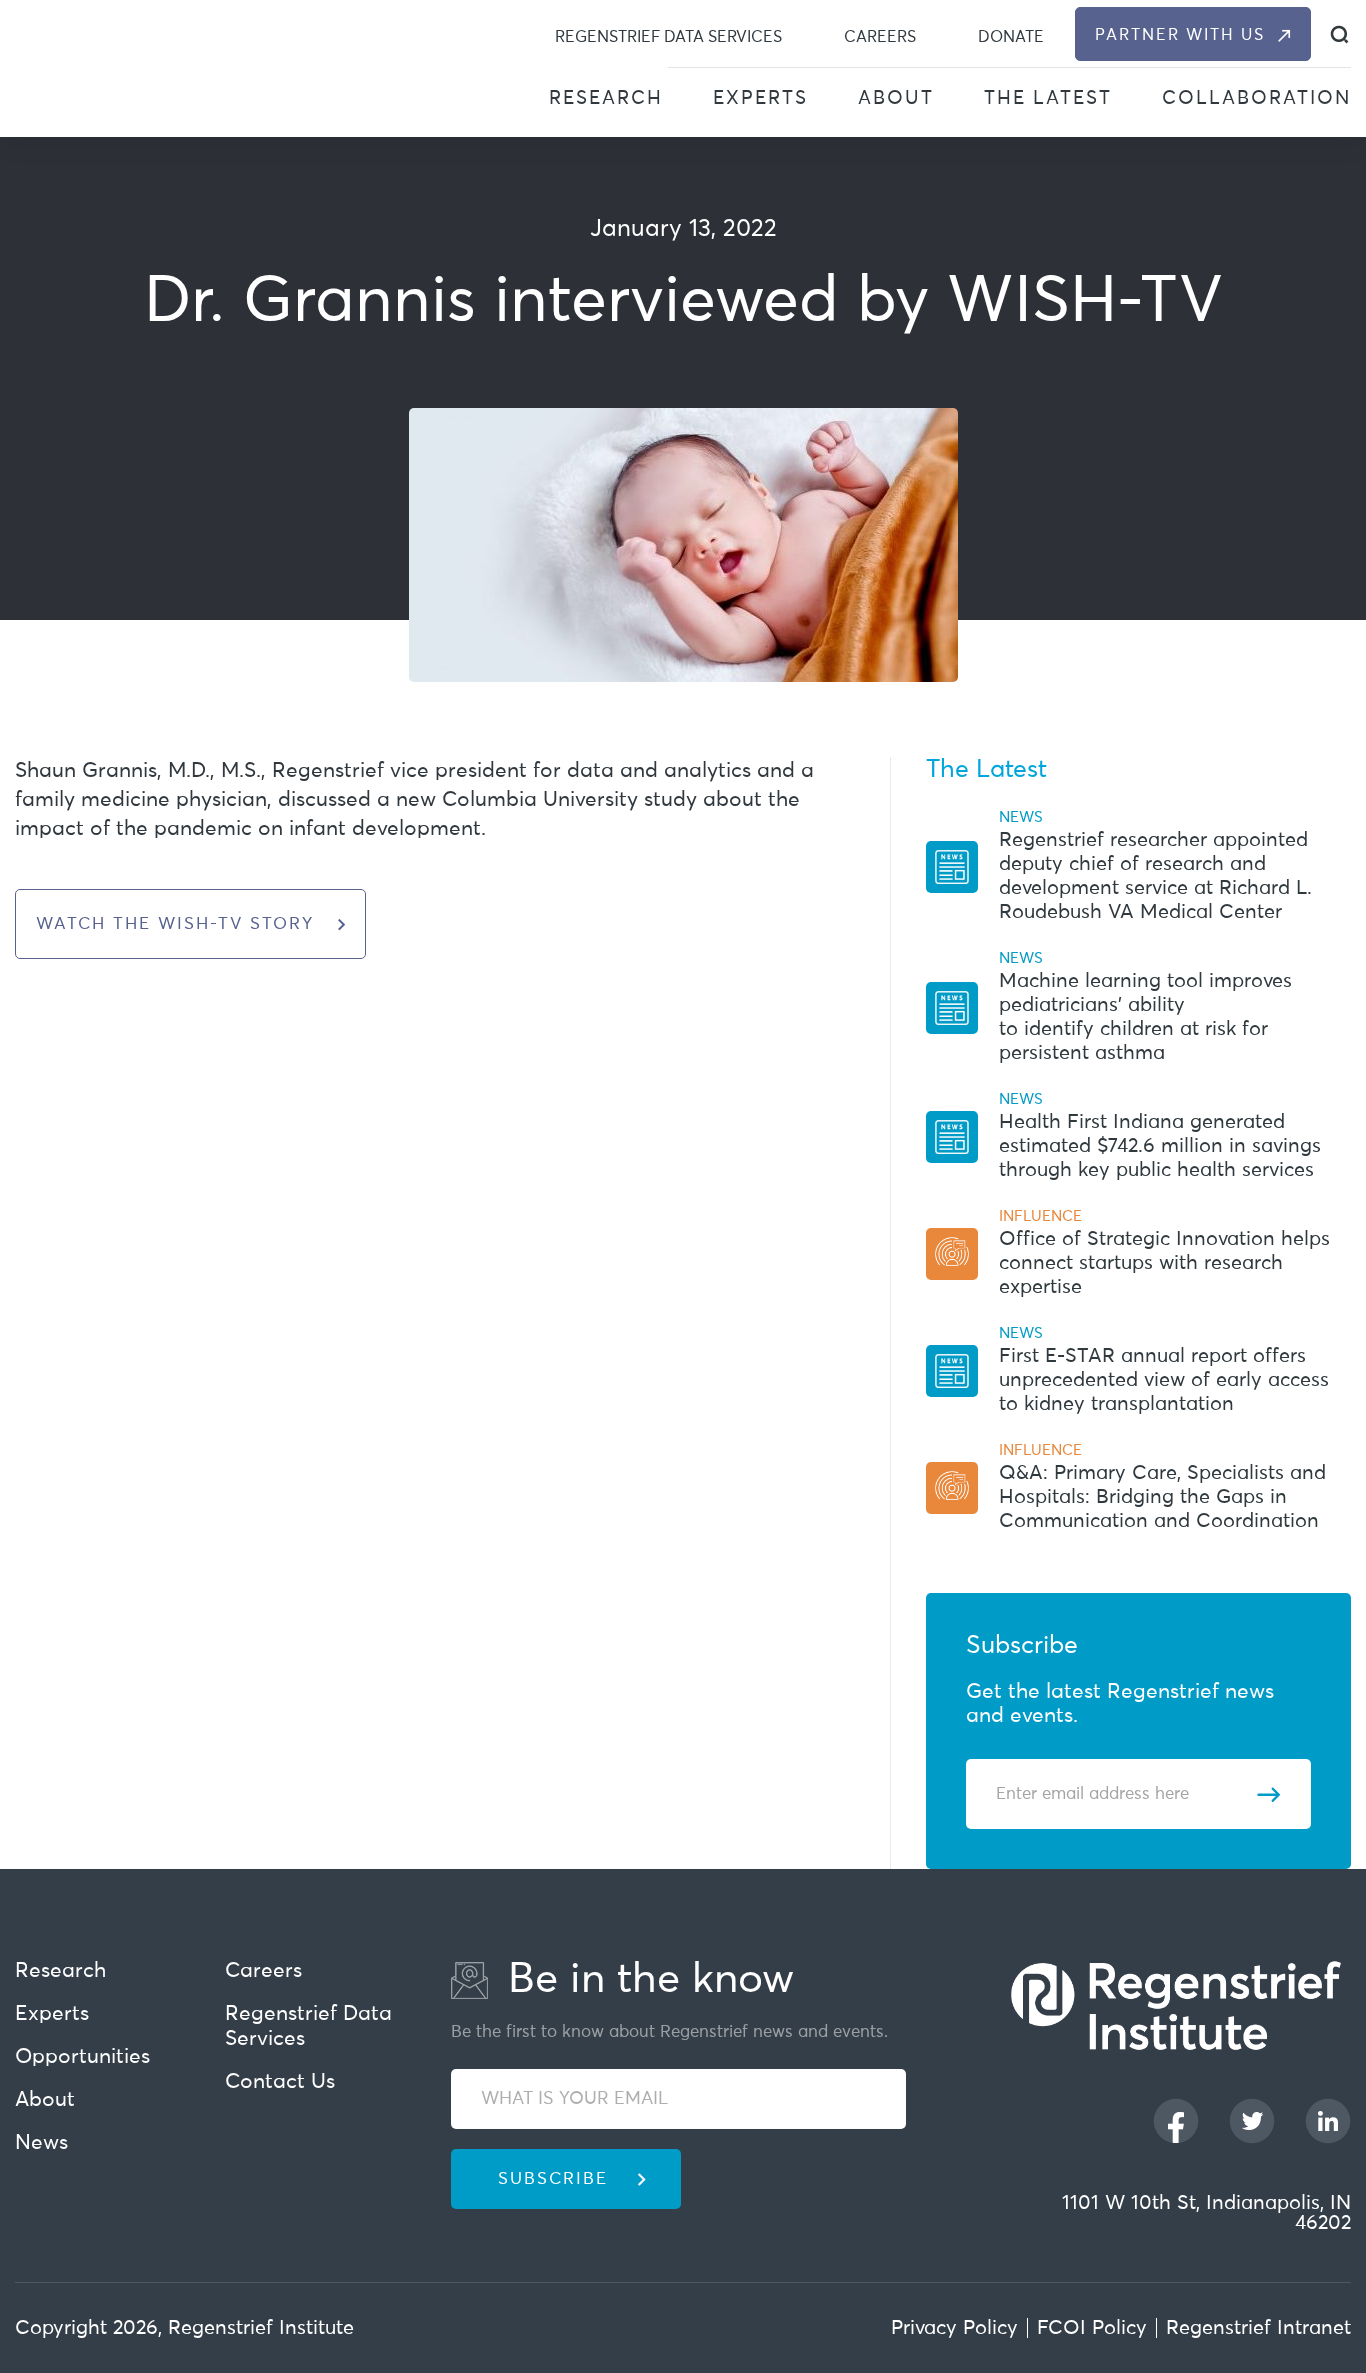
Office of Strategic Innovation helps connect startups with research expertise (1164, 1263)
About (896, 98)
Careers (880, 37)
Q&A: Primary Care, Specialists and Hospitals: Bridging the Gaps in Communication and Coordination (1162, 1497)
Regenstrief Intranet (1258, 2328)
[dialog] (1339, 34)
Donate (1011, 37)
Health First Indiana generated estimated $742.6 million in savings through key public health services (1160, 1146)
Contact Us (280, 2082)
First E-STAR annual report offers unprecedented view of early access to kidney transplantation (1164, 1380)
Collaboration (1256, 98)
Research (606, 98)
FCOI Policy (1092, 2328)
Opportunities (82, 2057)
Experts (760, 98)
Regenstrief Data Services (668, 37)
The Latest (1048, 98)
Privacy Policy (954, 2328)
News (41, 2143)
